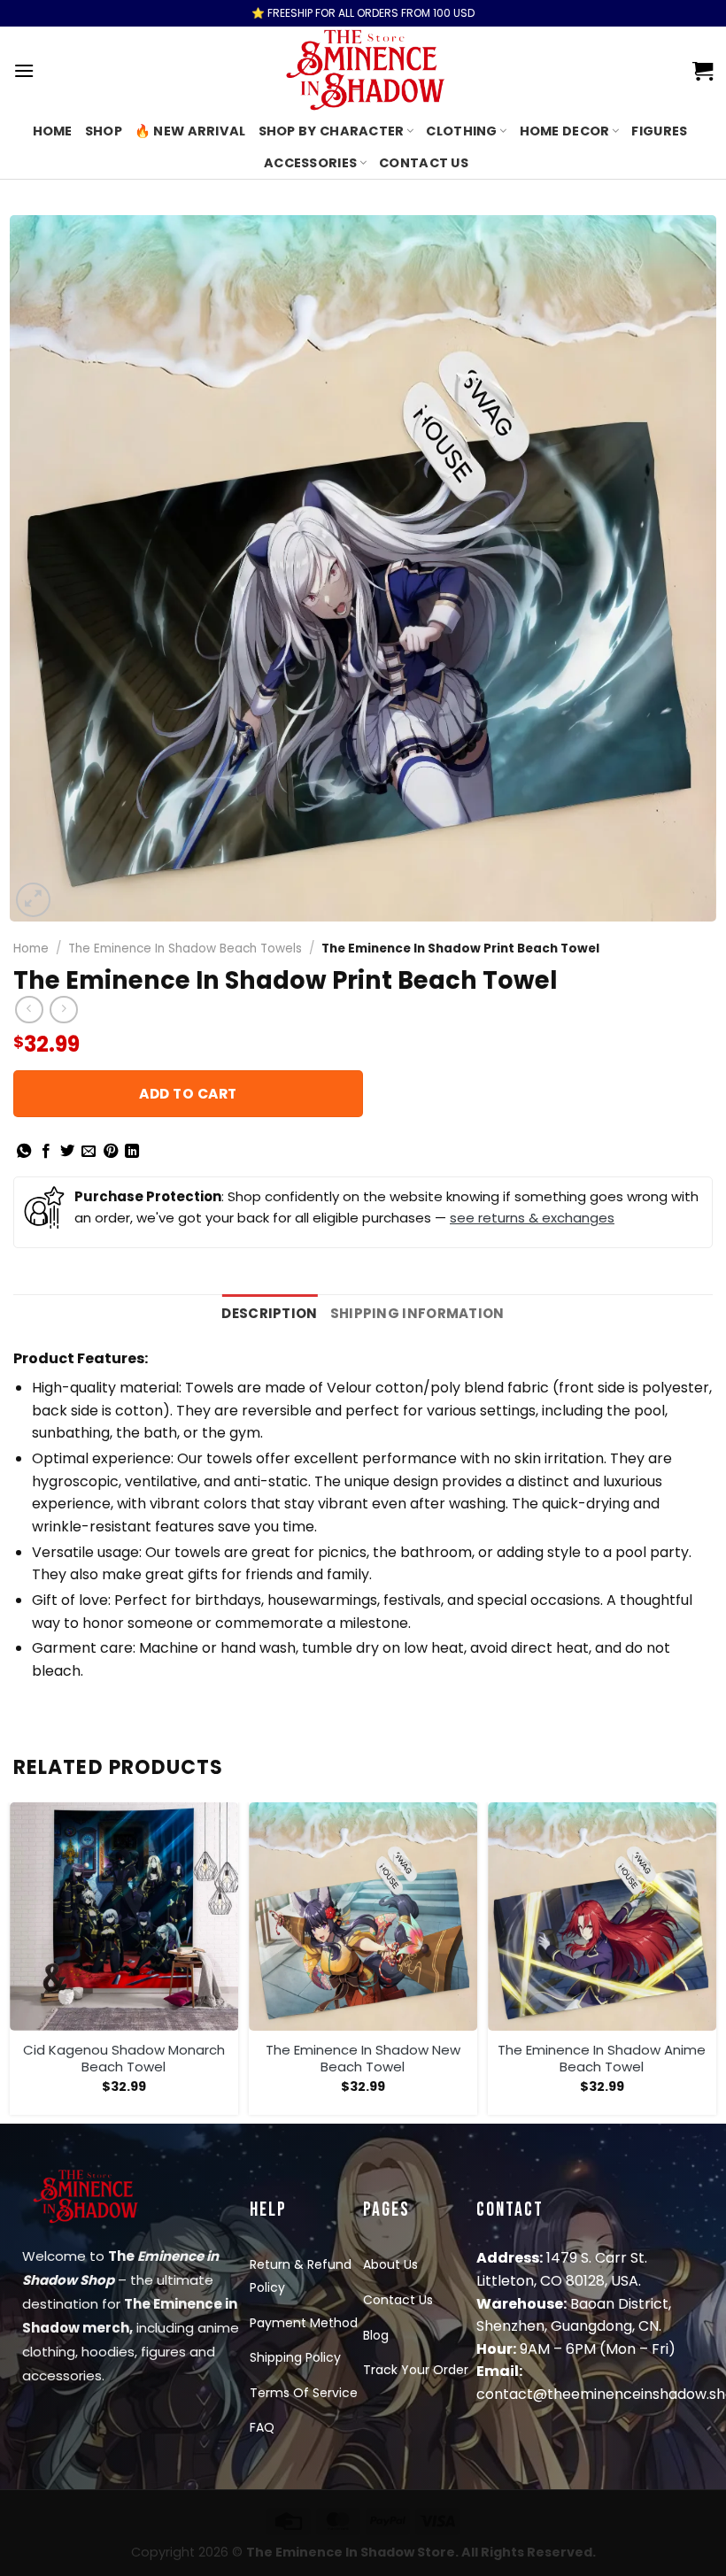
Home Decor (565, 131)
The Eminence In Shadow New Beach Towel (363, 2059)
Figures (659, 131)
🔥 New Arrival (190, 131)
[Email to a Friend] (89, 1152)
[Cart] (703, 71)
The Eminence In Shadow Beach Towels (185, 949)
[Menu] (24, 70)
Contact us (424, 163)
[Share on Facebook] (46, 1152)
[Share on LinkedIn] (132, 1152)
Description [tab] (269, 1313)
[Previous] (14, 1961)
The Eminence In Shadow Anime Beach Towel (602, 2059)
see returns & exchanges (532, 1218)
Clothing (461, 131)
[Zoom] (33, 900)
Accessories (310, 163)
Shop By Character (332, 131)
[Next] (712, 1961)
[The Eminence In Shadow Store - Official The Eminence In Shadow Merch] (363, 71)
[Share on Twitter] (67, 1152)
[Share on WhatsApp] (24, 1152)
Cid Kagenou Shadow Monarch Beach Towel (124, 2059)
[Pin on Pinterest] (111, 1152)
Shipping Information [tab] (417, 1313)
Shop (104, 131)
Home (53, 131)
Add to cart (188, 1094)
